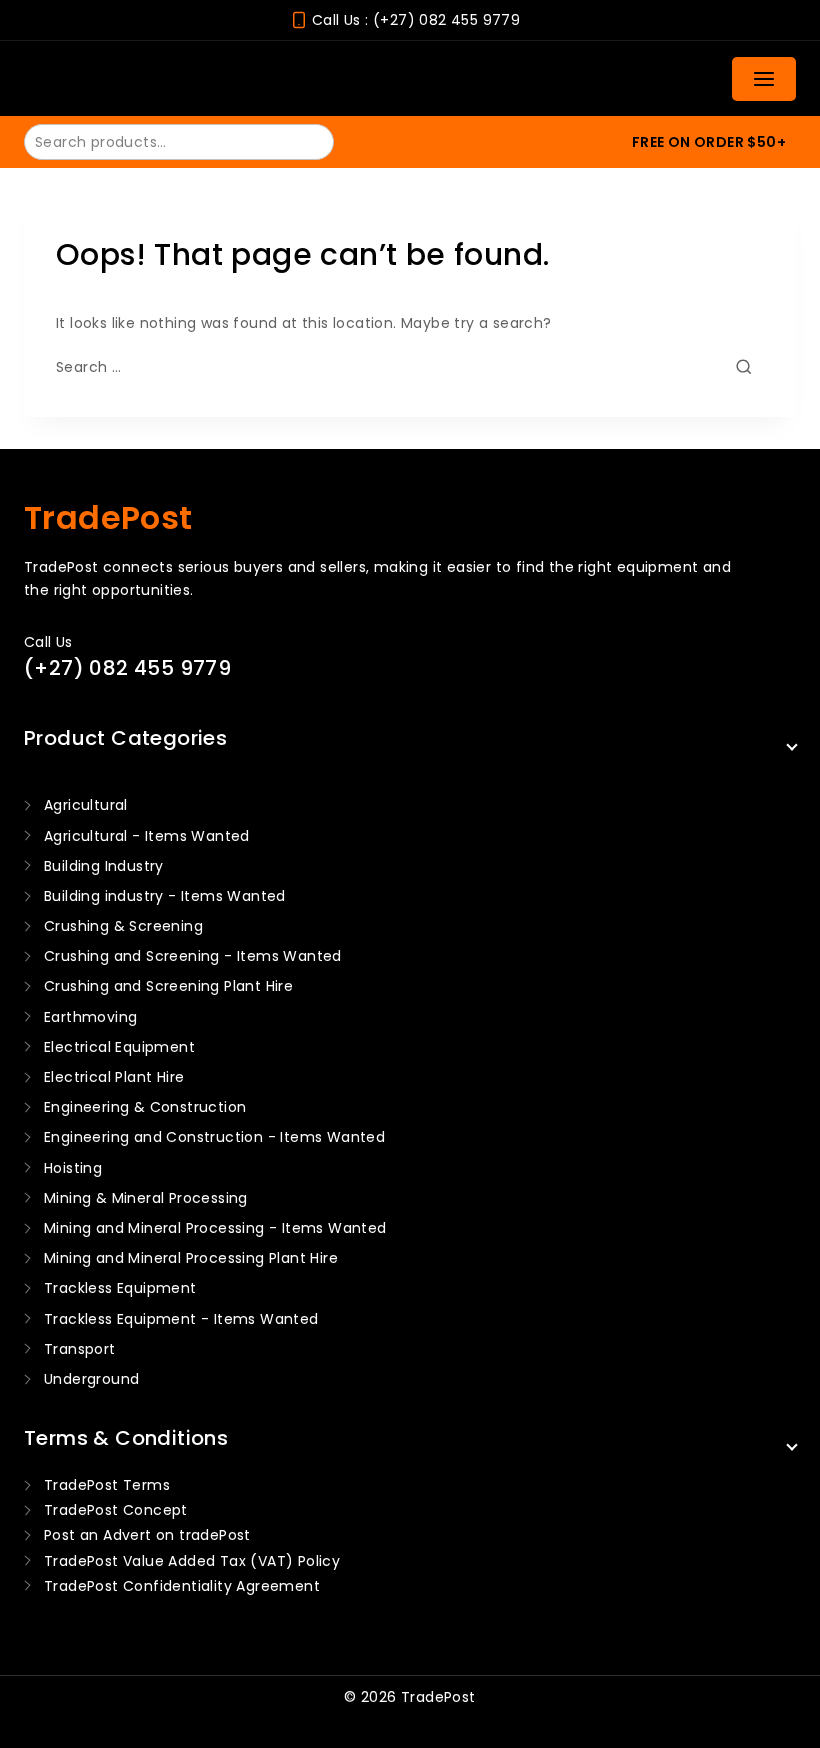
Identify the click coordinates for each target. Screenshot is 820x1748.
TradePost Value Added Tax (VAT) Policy (192, 1561)
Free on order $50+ (709, 142)
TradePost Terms (107, 1485)
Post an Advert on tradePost (147, 1535)
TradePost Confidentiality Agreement (182, 1586)
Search (306, 140)
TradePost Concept (116, 1510)
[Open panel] (764, 79)
